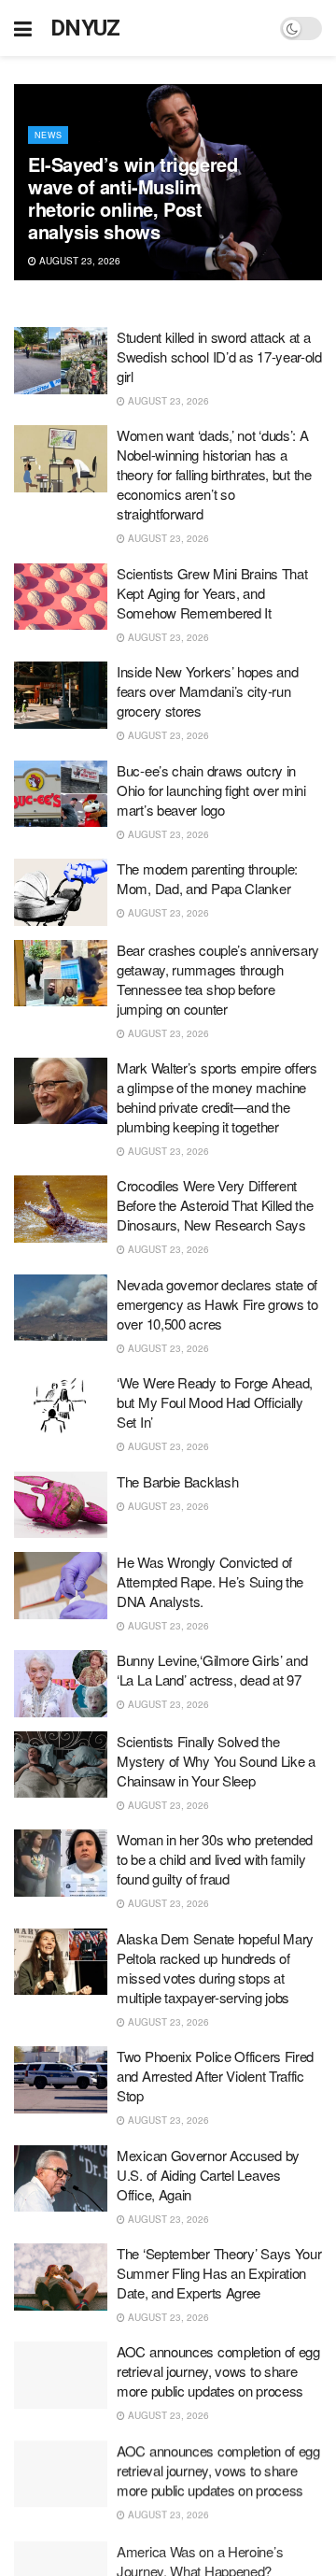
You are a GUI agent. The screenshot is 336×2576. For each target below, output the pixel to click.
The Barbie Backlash (177, 1481)
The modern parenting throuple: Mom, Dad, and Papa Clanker (207, 878)
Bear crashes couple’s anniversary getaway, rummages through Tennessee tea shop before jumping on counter (218, 979)
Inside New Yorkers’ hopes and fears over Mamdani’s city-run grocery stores (207, 691)
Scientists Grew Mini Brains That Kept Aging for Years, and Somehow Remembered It (212, 593)
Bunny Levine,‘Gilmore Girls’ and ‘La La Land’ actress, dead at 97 (212, 1670)
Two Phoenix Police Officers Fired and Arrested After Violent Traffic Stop (215, 2076)
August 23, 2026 (78, 261)
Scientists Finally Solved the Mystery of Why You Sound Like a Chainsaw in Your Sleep (216, 1761)
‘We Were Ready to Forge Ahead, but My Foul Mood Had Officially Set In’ (215, 1402)
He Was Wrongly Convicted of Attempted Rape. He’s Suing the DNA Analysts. (210, 1581)
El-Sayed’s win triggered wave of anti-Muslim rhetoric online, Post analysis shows (133, 198)
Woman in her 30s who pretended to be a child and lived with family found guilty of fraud (215, 1859)
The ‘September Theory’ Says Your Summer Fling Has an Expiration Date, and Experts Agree (219, 2273)
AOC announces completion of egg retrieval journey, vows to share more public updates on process (218, 2371)
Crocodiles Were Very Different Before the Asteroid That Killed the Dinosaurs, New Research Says (215, 1205)
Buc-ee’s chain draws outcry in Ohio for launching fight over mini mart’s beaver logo (211, 790)
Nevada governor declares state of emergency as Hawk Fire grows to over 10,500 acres (217, 1304)
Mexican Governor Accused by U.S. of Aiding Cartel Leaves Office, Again (208, 2175)
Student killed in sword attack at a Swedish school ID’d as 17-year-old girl (219, 356)
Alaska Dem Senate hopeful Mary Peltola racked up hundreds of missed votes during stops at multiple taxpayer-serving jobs (215, 1968)
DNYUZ (85, 28)
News (48, 135)
